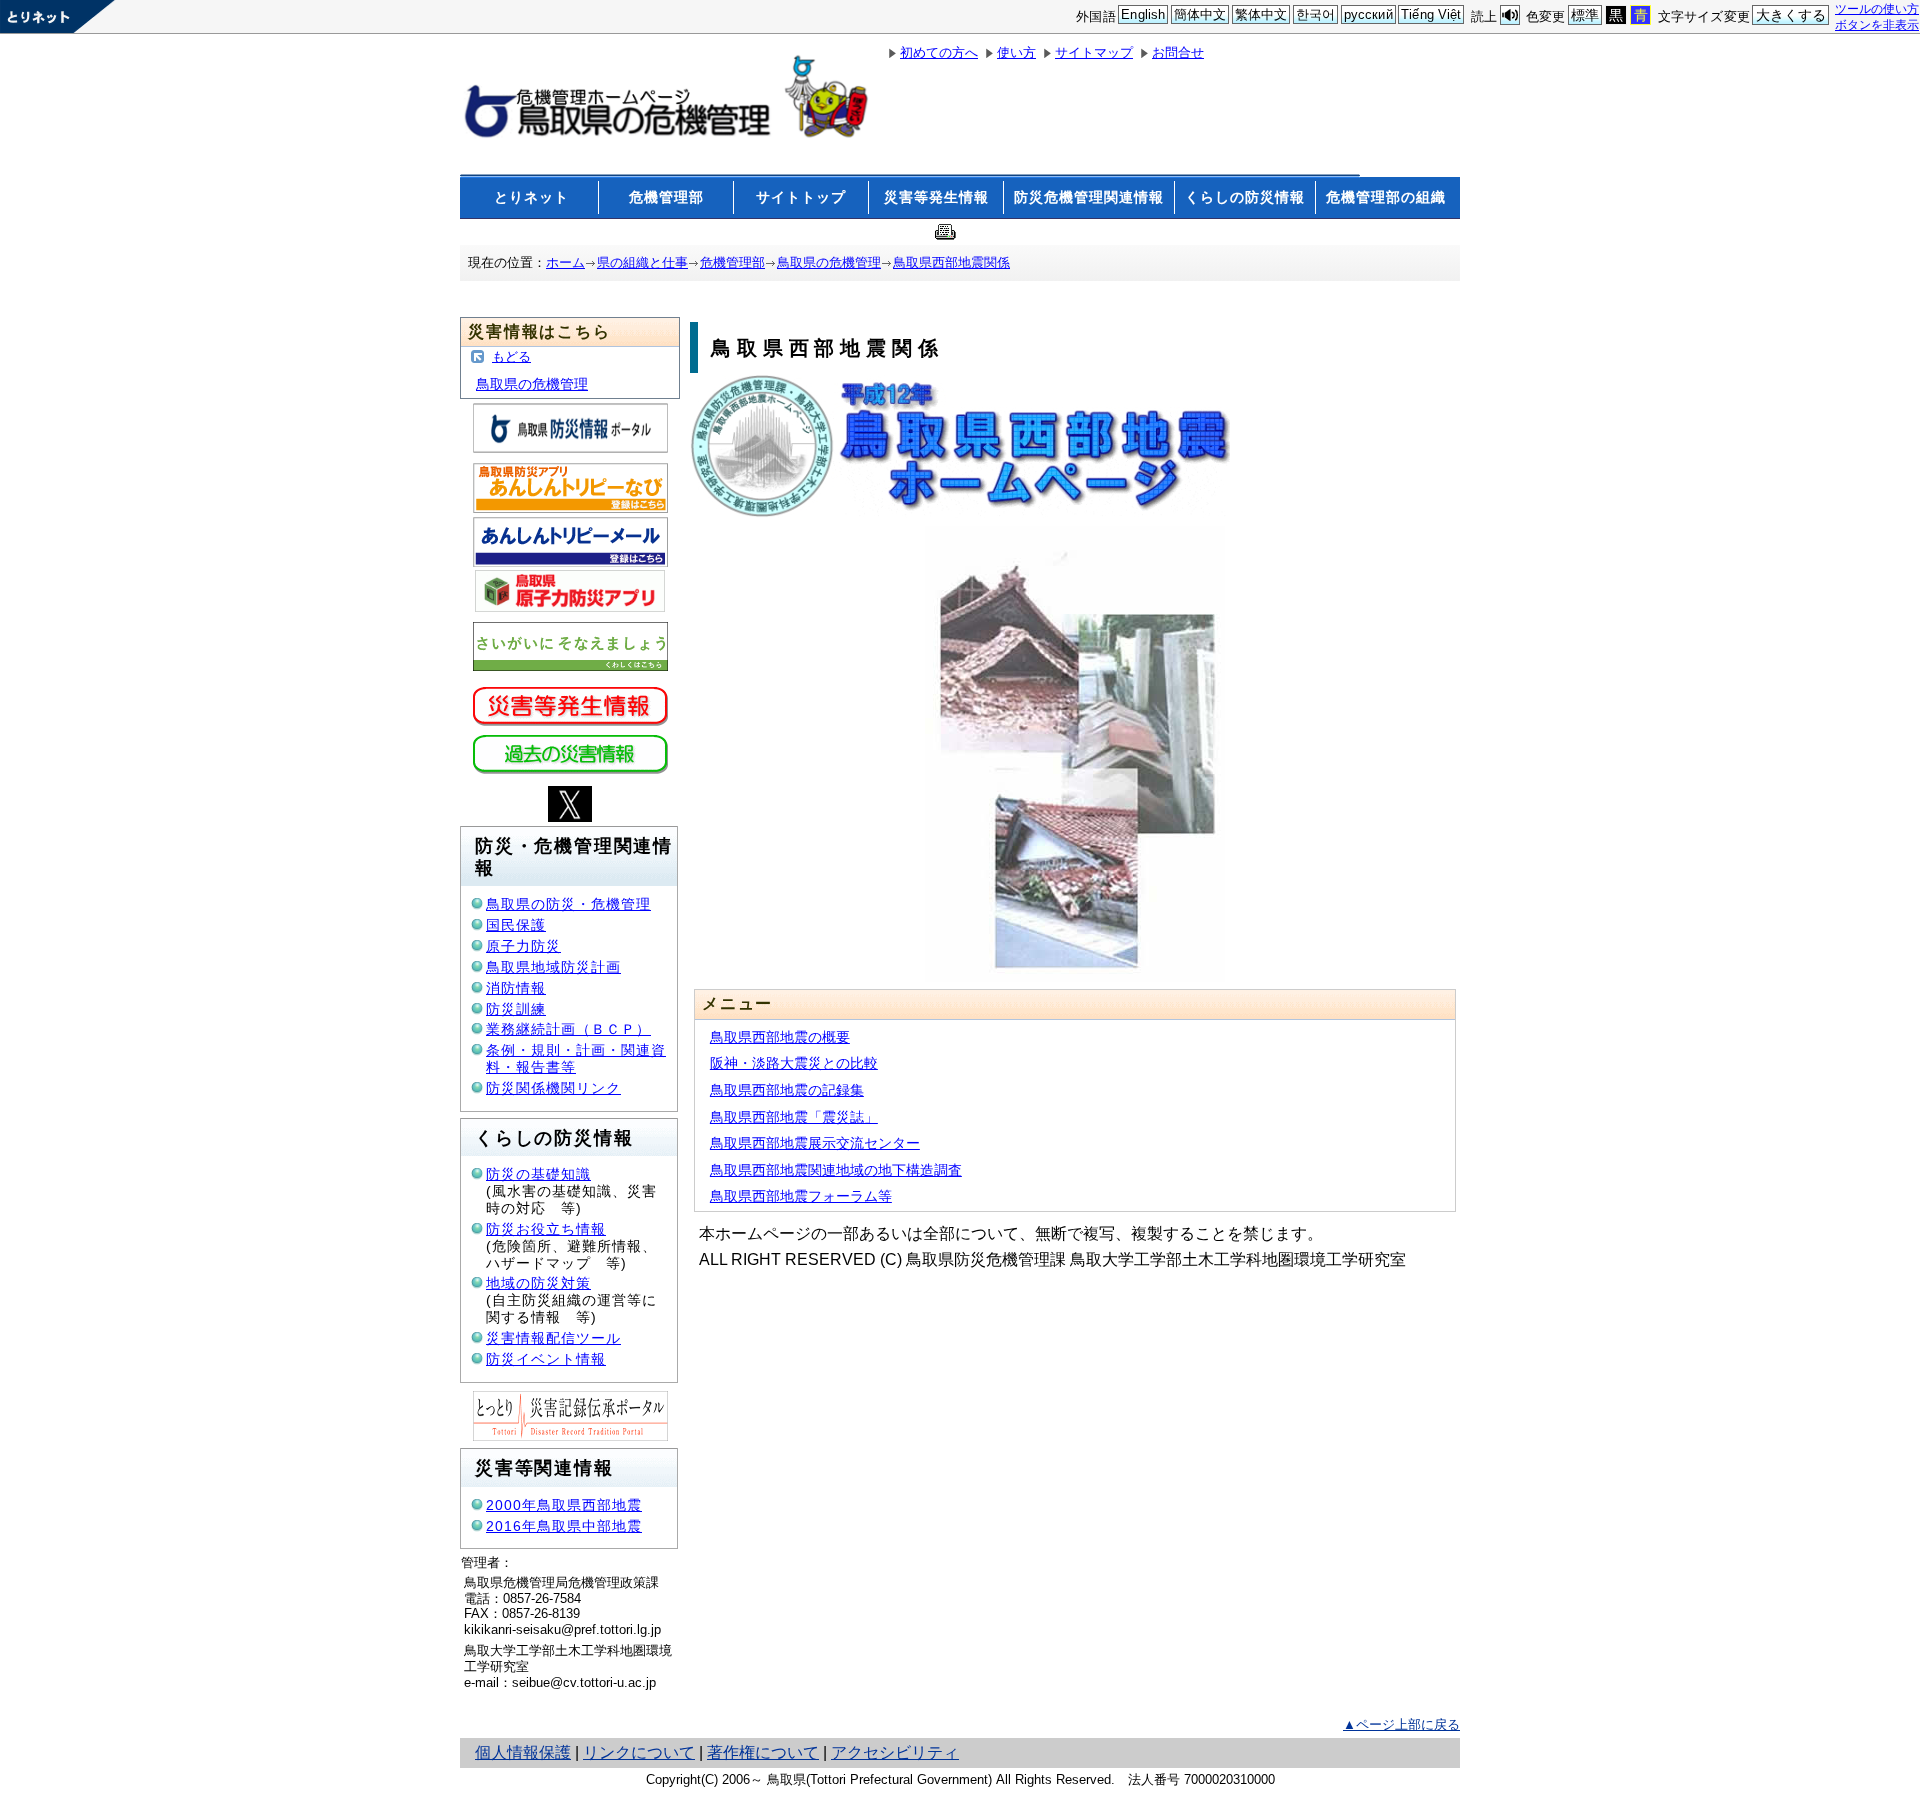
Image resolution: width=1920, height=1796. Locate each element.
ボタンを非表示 (1877, 24)
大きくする (1791, 15)
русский (1368, 14)
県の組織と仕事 (642, 262)
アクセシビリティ (895, 1752)
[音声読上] (1510, 15)
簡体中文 (1200, 14)
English (1143, 14)
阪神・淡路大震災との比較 (794, 1063)
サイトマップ (1094, 52)
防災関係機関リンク (553, 1088)
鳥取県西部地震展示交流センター (815, 1143)
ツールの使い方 (1877, 8)
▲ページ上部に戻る (1401, 1724)
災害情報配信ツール (553, 1338)
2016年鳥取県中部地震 (564, 1526)
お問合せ (1178, 52)
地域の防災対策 (538, 1283)
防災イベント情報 (546, 1359)
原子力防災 (523, 946)
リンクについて (639, 1752)
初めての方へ (939, 52)
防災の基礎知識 (538, 1174)
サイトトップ (801, 197)
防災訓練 (516, 1009)
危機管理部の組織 (1386, 197)
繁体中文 (1261, 14)
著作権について (763, 1752)
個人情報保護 (523, 1752)
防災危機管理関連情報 (1089, 197)
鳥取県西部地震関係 (951, 262)
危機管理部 (666, 197)
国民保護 (516, 925)
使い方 (1016, 52)
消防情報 (516, 988)
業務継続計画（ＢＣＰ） (568, 1029)
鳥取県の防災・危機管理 (568, 904)
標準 (1585, 15)
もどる (511, 356)
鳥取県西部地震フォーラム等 (801, 1196)
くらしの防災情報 (1245, 197)
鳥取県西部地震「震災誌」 (794, 1117)
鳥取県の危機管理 (829, 262)
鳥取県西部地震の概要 (780, 1037)
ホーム (565, 262)
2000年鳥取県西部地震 (564, 1505)
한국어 (1315, 14)
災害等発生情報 (936, 197)
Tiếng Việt (1431, 14)
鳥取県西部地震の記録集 (787, 1090)
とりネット (531, 197)
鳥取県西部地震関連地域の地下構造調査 (836, 1170)
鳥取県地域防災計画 (553, 967)
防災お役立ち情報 (546, 1229)
